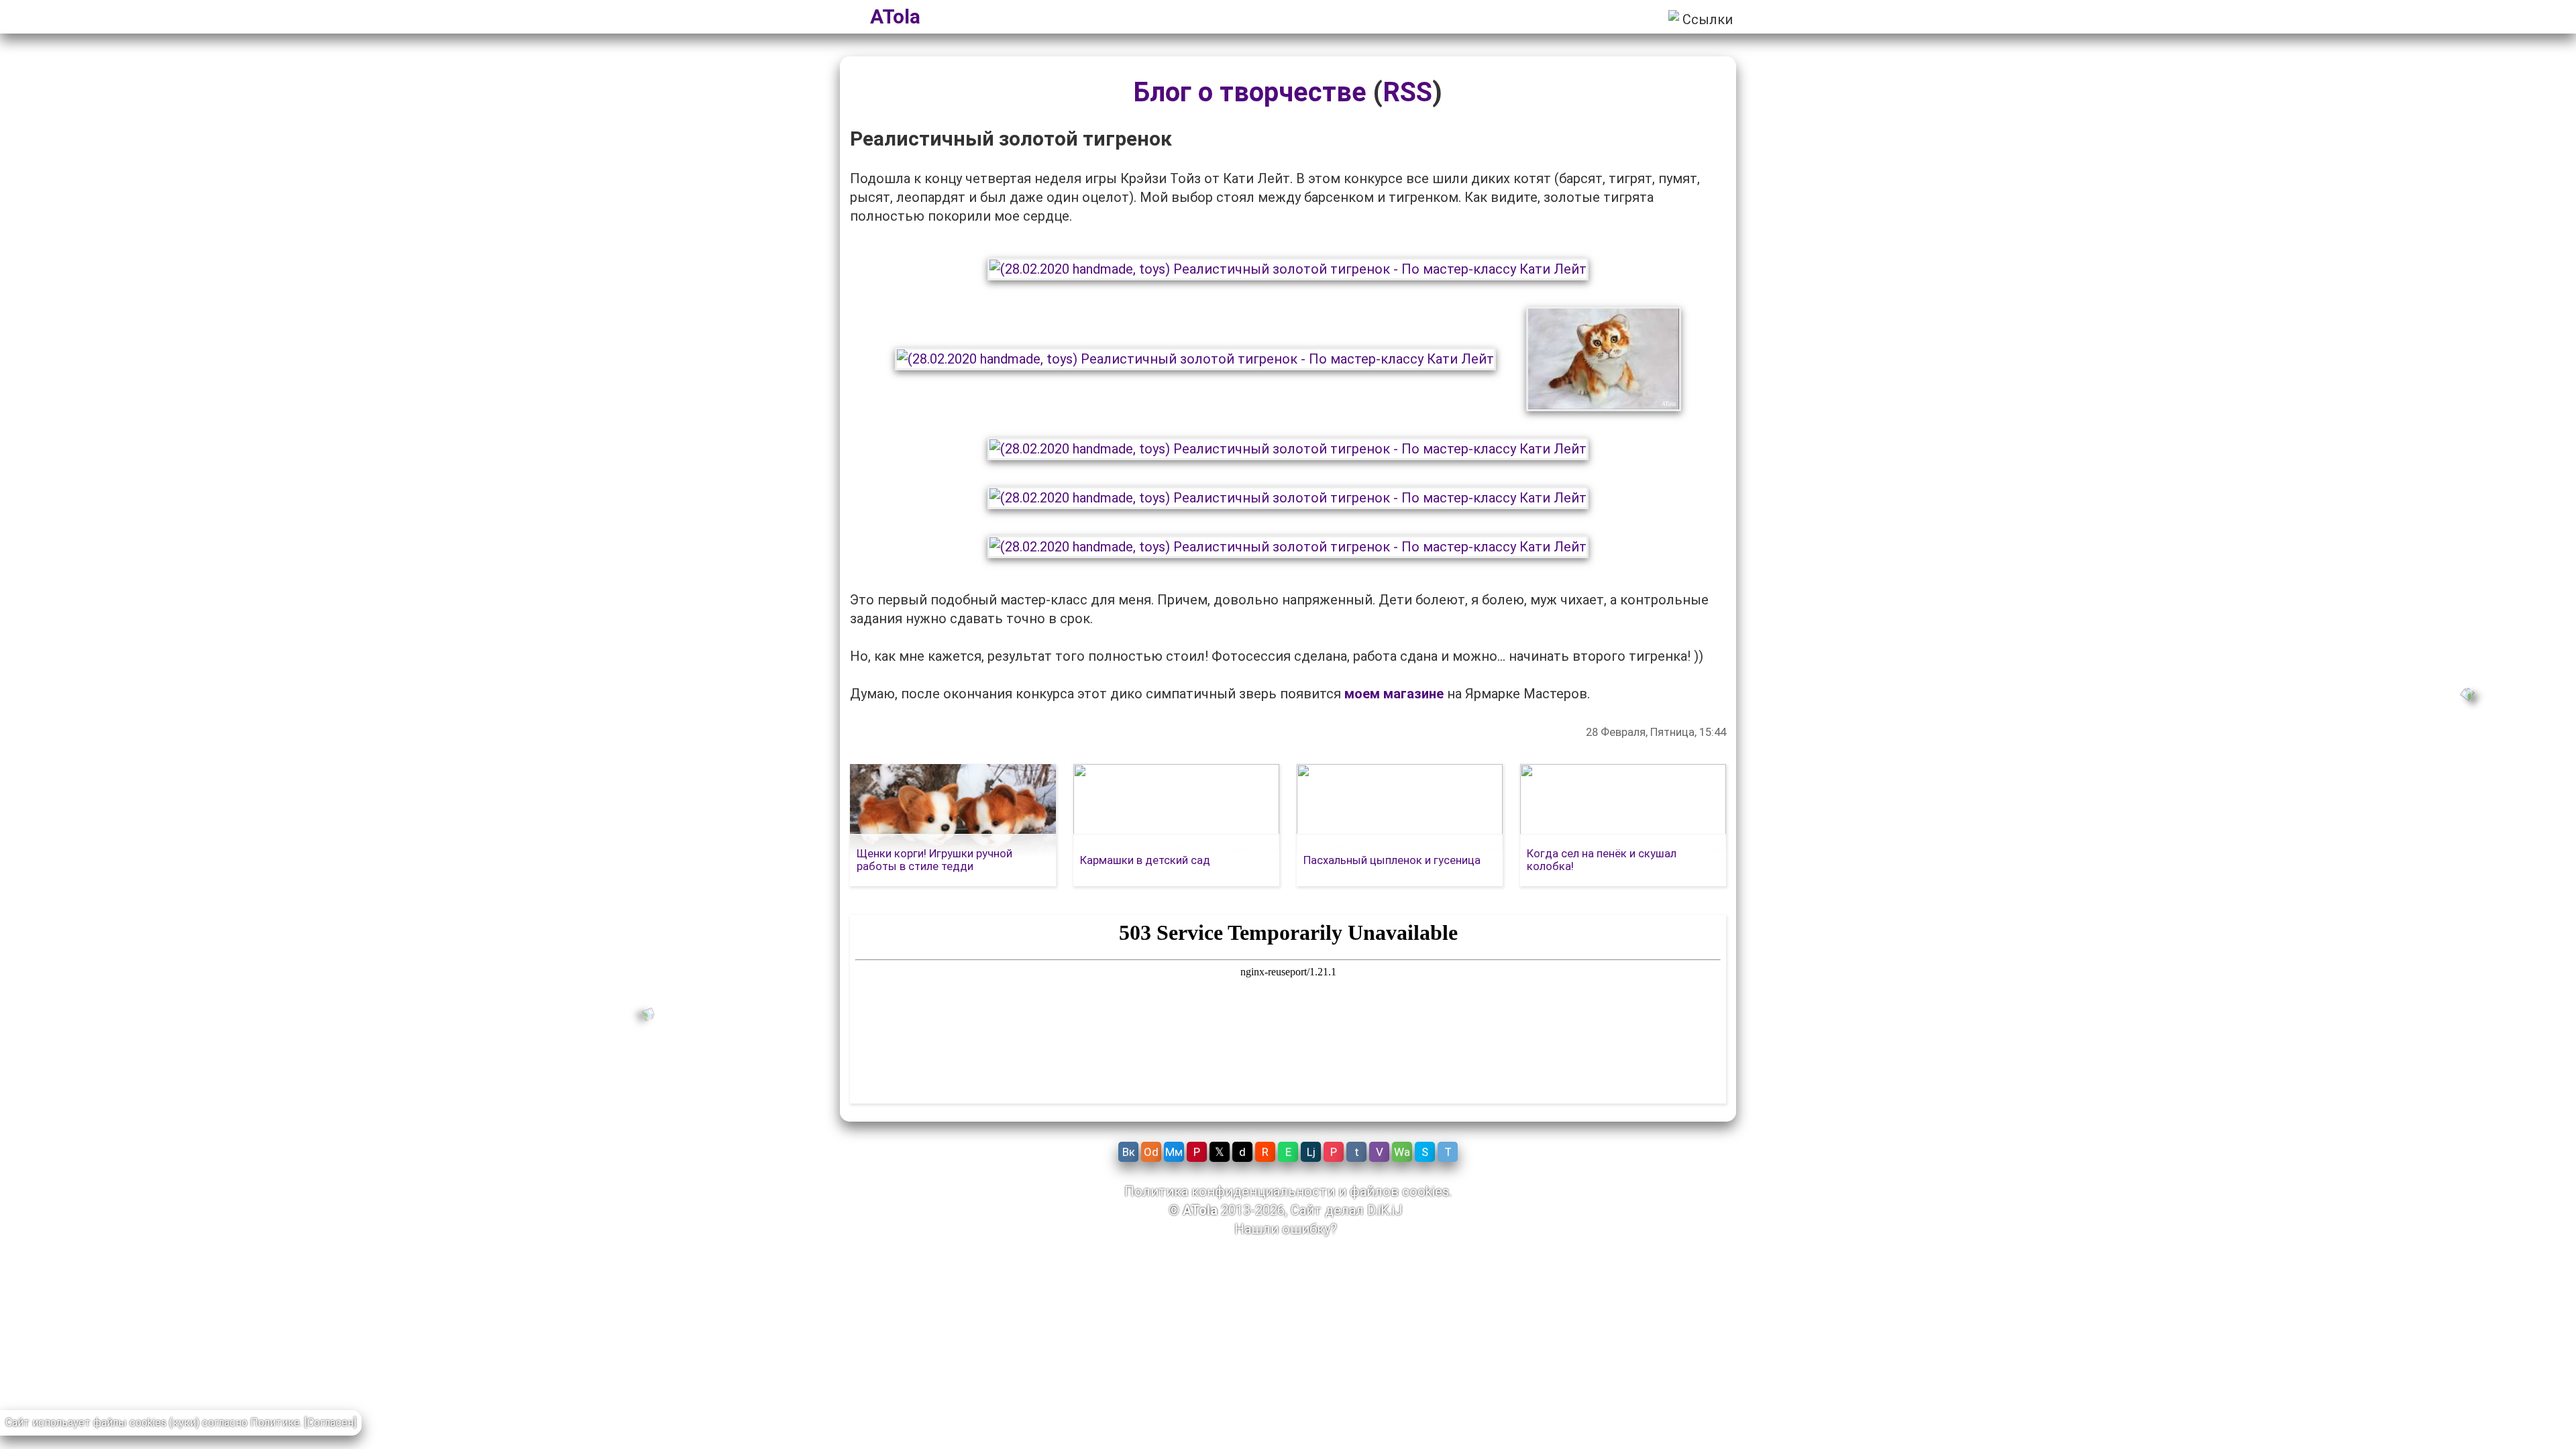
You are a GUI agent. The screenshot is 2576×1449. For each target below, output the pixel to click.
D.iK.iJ (1385, 1210)
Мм (1174, 1152)
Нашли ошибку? (1286, 1229)
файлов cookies (1399, 1191)
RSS (1407, 92)
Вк (1129, 1152)
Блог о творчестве (1250, 92)
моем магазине (1394, 694)
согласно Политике (251, 1423)
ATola (895, 16)
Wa (1402, 1152)
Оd (1151, 1152)
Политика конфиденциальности (1230, 1191)
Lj (1311, 1152)
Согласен (330, 1423)
